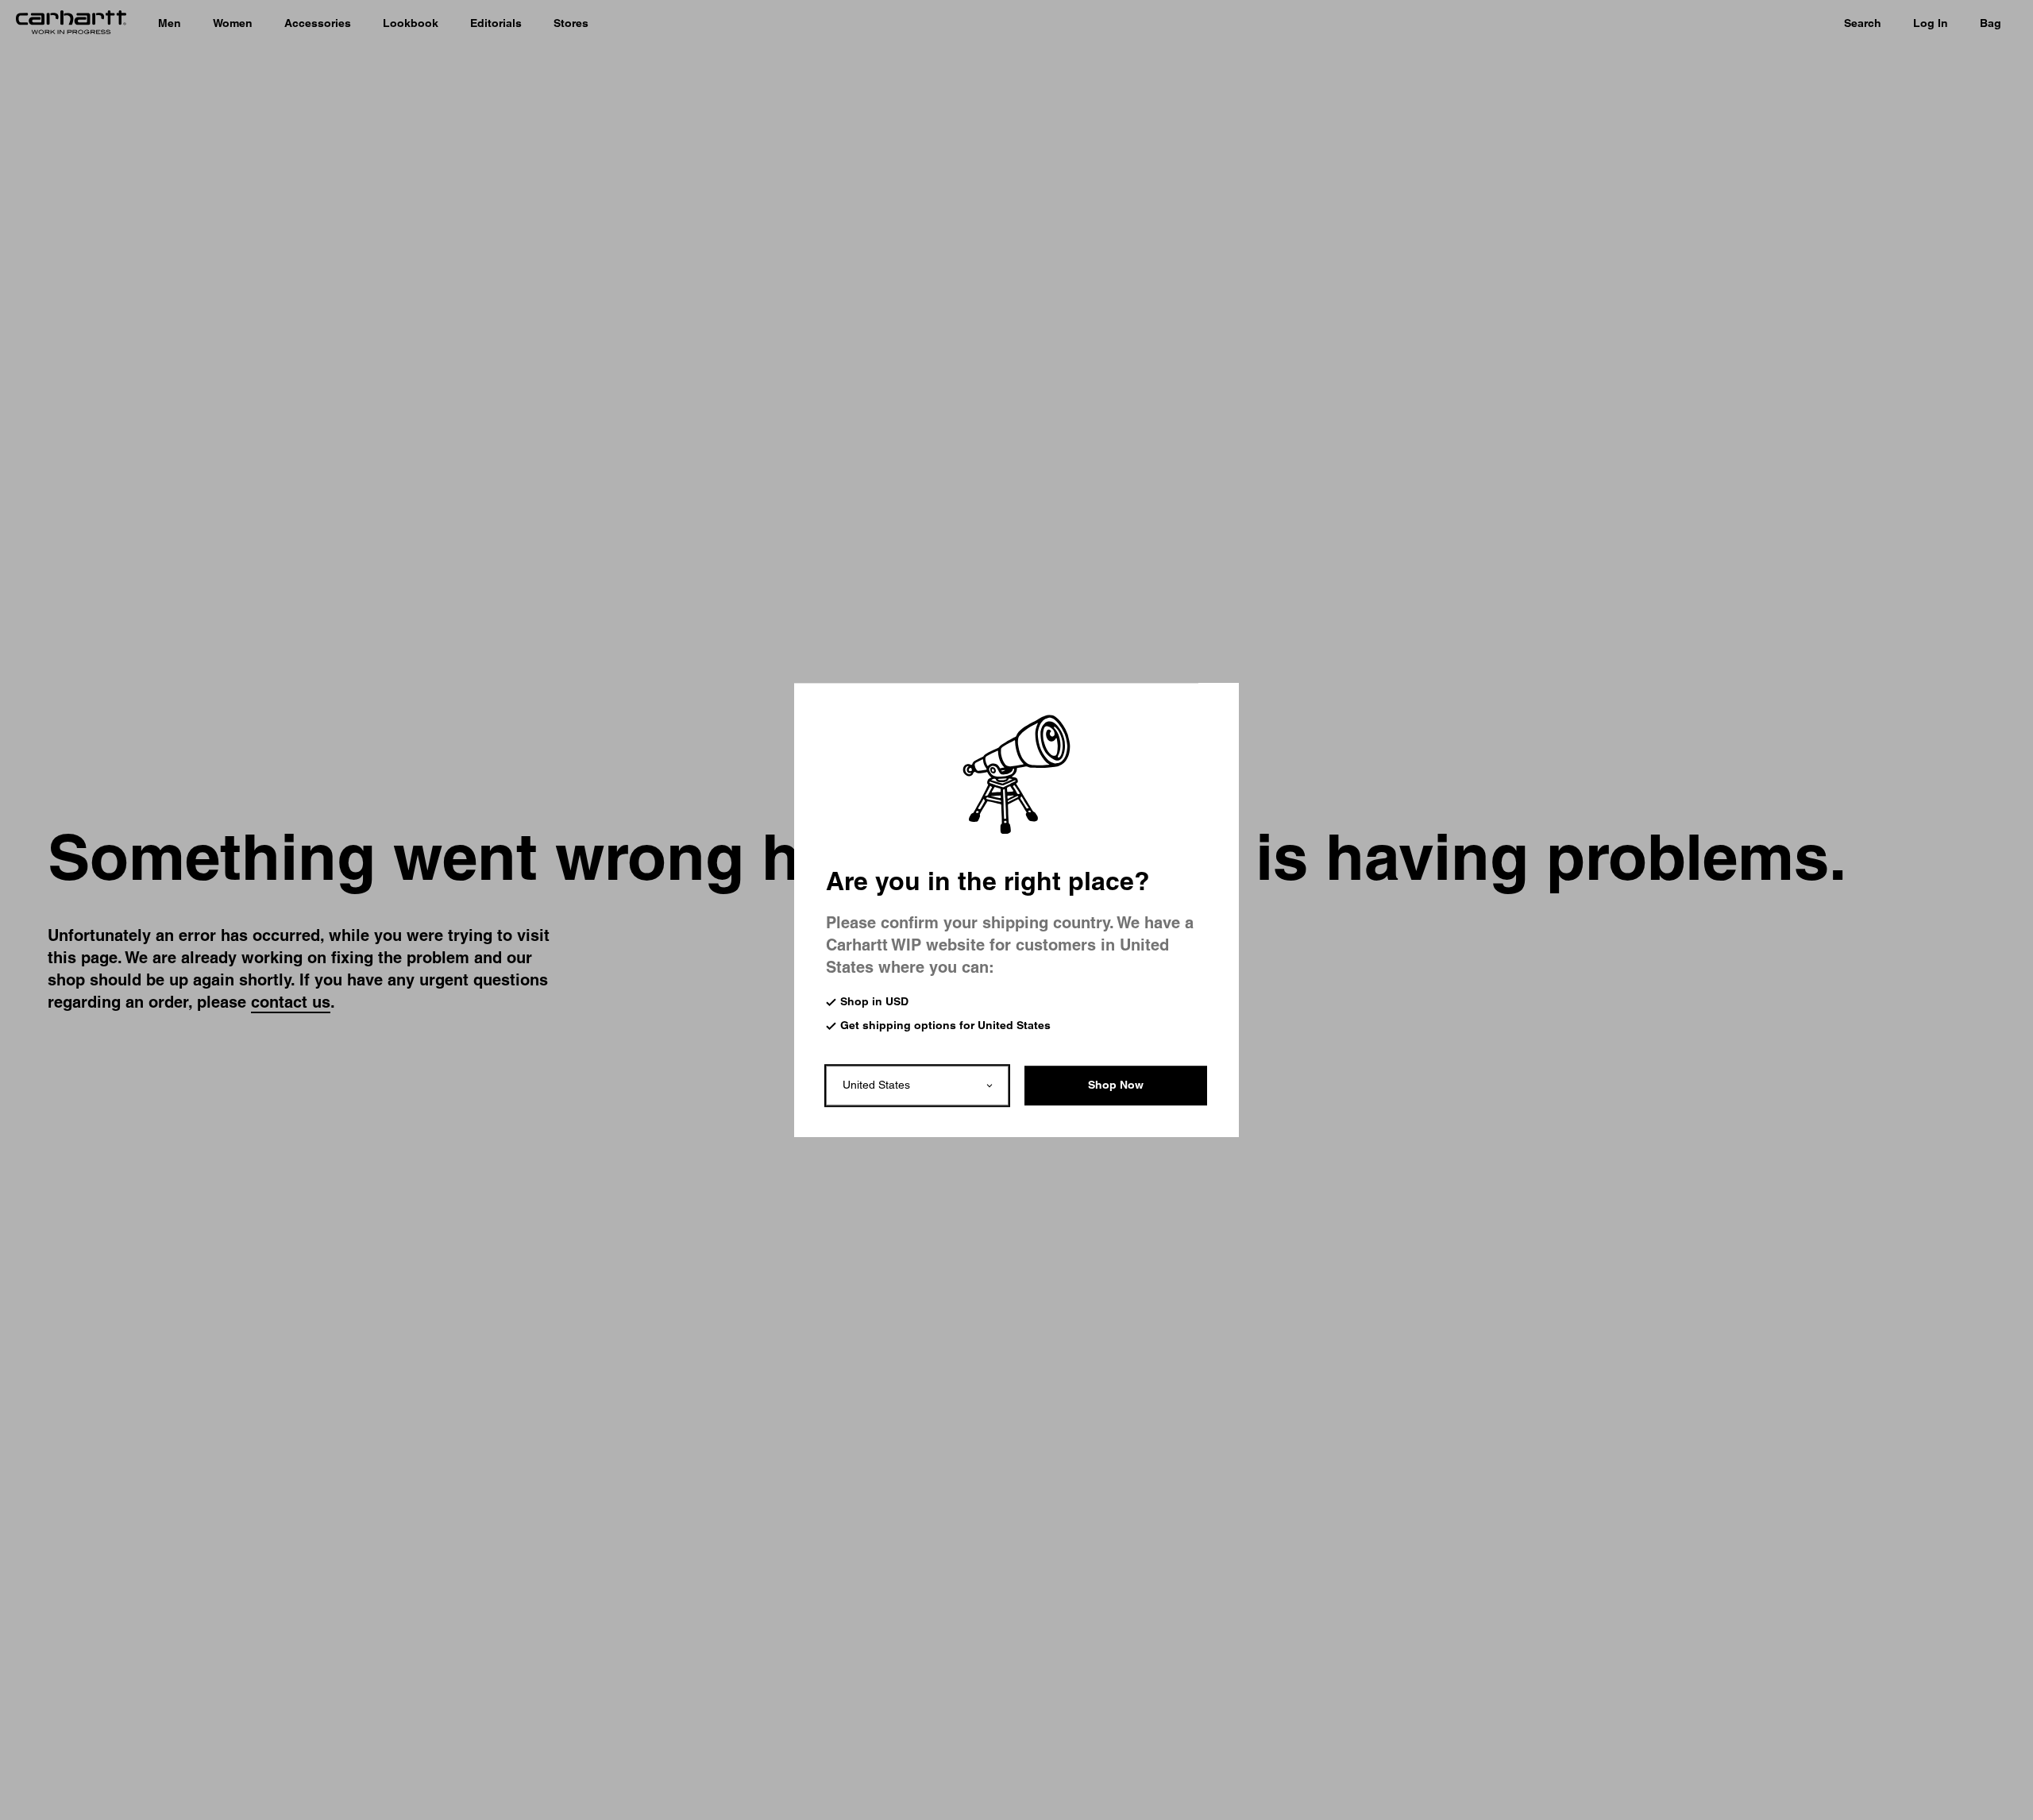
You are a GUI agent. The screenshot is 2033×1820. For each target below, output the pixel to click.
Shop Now (1116, 1085)
